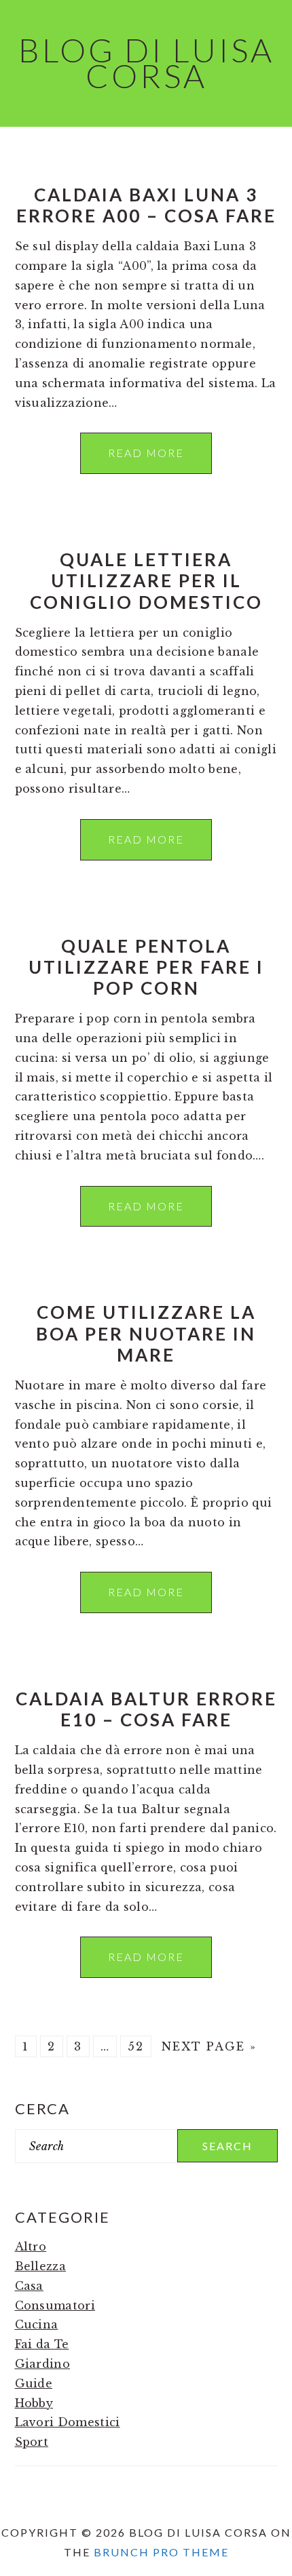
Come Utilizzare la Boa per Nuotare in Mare (146, 1333)
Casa (29, 2286)
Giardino (43, 2364)
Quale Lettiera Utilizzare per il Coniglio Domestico (146, 580)
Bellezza (41, 2266)
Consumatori (55, 2305)
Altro (31, 2246)
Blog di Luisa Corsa (146, 63)
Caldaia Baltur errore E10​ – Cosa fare (146, 1709)
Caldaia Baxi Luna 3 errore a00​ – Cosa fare (146, 205)
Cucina (37, 2324)
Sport (32, 2442)
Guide (34, 2383)
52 (136, 2046)
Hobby (34, 2403)
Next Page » (209, 2046)
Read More (146, 453)
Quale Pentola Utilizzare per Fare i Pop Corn (146, 967)
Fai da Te (42, 2344)
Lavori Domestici (68, 2422)
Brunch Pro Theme (161, 2552)
